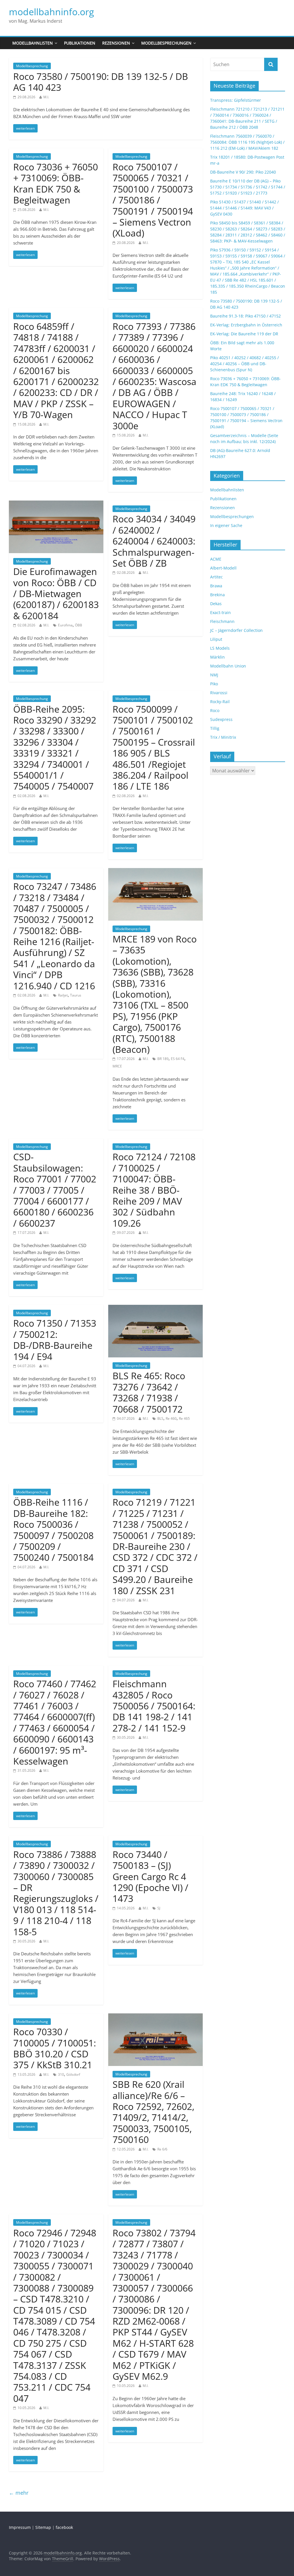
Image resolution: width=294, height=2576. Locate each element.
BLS (160, 1418)
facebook (64, 2527)
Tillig (215, 728)
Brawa (216, 586)
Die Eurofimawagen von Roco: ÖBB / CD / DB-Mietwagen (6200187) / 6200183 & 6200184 (56, 594)
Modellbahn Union (228, 666)
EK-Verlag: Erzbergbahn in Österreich (246, 325)
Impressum (20, 2527)
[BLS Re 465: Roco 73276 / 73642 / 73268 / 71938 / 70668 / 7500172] (155, 1308)
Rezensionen (116, 43)
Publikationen (80, 43)
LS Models (220, 648)
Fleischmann (222, 621)
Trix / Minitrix (223, 737)
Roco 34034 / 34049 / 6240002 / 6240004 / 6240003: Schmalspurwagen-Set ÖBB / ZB (154, 541)
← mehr (19, 2493)
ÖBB (79, 625)
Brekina (217, 595)
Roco (215, 710)
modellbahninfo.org (51, 12)
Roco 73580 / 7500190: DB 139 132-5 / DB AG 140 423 (101, 82)
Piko (214, 684)
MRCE (117, 1066)
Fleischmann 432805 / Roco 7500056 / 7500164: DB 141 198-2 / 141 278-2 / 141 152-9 (154, 1706)
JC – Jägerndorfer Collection (236, 630)
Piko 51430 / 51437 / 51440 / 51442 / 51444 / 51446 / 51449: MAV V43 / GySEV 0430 (244, 208)
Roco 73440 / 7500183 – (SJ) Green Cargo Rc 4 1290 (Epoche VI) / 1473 (150, 1876)
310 (61, 2074)
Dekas (216, 604)
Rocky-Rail (220, 702)
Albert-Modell (223, 568)
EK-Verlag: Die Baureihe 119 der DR (244, 334)
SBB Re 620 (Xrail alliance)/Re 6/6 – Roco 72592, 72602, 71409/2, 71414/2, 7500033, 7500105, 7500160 (153, 2112)
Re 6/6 (162, 2149)
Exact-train (220, 612)
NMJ (214, 675)
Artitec (216, 577)
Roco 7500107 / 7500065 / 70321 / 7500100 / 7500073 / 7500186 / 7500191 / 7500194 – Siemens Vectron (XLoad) (153, 200)
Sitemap (43, 2527)
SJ (159, 1908)
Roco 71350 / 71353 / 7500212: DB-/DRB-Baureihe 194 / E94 (55, 1340)
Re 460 (171, 1418)
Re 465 (184, 1418)
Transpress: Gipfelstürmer (236, 100)
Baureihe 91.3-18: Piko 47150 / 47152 (245, 316)
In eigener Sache (226, 525)
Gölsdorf (73, 2074)
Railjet (63, 995)
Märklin (217, 657)
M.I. (46, 97)
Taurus (76, 995)
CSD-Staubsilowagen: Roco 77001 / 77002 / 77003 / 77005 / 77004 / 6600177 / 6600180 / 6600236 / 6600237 (55, 1190)
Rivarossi (219, 693)
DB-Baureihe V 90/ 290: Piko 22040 (243, 172)
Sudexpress (221, 719)
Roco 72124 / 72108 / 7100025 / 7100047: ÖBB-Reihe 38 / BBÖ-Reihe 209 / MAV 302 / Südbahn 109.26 (154, 1190)
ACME (216, 559)
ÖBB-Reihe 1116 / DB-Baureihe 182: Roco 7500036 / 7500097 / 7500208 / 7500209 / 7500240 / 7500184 (53, 1530)
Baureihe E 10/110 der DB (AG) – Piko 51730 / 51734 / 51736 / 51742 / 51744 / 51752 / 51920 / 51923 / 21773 (248, 187)
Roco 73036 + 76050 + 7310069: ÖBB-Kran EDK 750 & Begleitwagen (56, 183)
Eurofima (65, 625)
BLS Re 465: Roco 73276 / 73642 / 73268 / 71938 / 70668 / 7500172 (149, 1392)
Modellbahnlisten (33, 43)
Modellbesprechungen (166, 43)
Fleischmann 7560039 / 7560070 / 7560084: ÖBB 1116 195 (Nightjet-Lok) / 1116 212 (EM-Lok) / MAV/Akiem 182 (247, 142)
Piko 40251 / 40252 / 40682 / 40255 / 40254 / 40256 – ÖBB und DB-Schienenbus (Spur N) (244, 364)
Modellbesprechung (32, 66)
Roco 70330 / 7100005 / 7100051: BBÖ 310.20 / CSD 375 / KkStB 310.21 (55, 2048)
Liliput (216, 639)
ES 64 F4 (178, 1059)
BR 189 (163, 1059)
